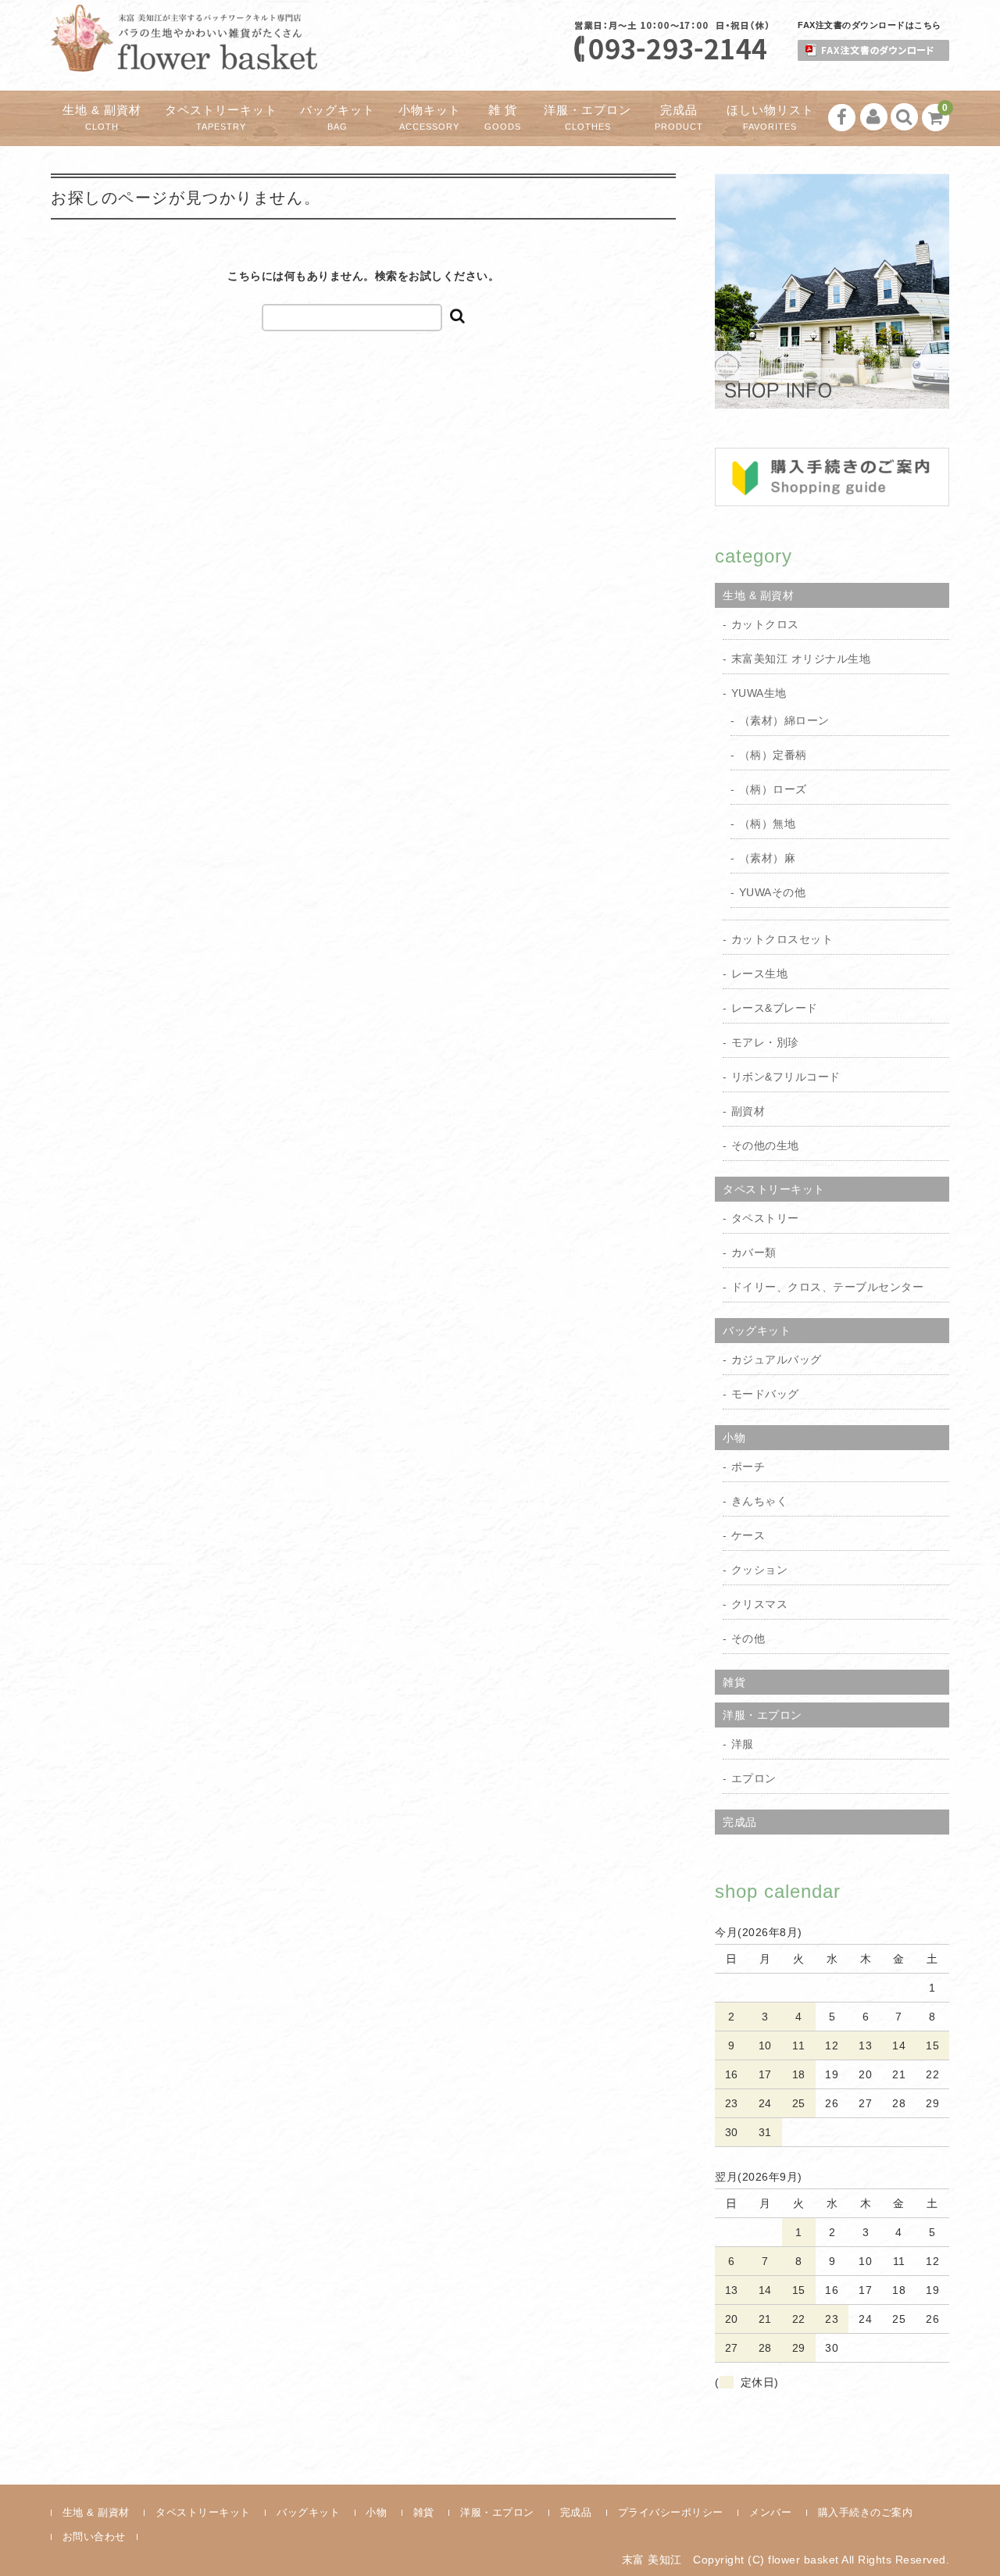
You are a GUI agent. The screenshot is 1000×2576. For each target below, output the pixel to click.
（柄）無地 (768, 824)
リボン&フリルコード (786, 1077)
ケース (748, 1535)
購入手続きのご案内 (866, 2512)
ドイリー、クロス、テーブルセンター (828, 1287)
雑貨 (734, 1682)
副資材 (748, 1111)
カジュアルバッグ (777, 1359)
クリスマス (760, 1604)
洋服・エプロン (587, 118)
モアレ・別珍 (765, 1042)
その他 (748, 1638)
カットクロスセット (782, 939)
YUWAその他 (773, 892)
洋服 (743, 1744)
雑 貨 (503, 118)
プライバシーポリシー (671, 2512)
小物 (734, 1438)
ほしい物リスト (770, 118)
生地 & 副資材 (102, 118)
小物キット (430, 118)
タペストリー (765, 1218)
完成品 (679, 118)
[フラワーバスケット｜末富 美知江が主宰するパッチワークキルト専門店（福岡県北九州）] (184, 58)
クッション (760, 1570)
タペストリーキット (221, 118)
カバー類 (754, 1252)
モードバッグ (765, 1394)
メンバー (770, 2512)
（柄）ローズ (773, 789)
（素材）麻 (768, 858)
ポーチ (748, 1467)
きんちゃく (760, 1501)
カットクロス (765, 624)
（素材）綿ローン (784, 720)
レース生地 (760, 974)
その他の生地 (765, 1145)
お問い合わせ (94, 2537)
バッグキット (337, 118)
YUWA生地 (759, 693)
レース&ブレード (775, 1008)
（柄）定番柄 (773, 755)
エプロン (754, 1778)
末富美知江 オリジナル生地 (801, 659)
